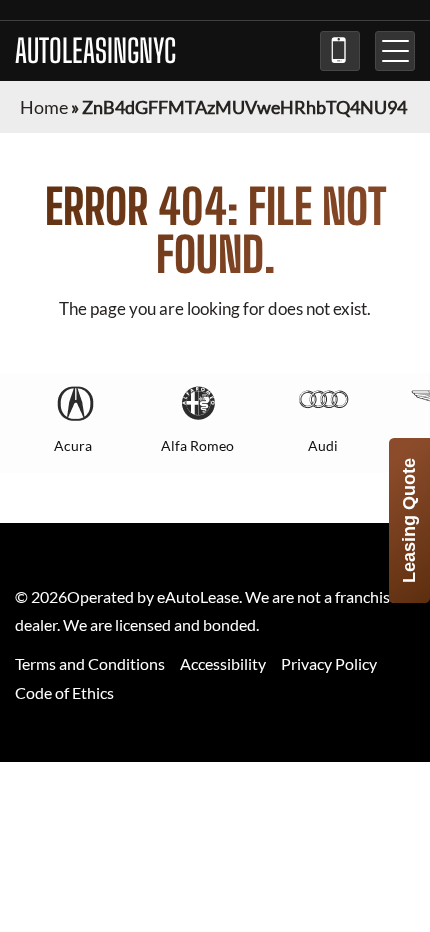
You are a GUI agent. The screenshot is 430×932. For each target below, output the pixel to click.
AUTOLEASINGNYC (95, 51)
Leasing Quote (409, 520)
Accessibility (223, 663)
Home (44, 107)
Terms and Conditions (90, 663)
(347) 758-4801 (340, 51)
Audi (323, 445)
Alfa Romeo (197, 445)
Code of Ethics (64, 692)
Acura (73, 445)
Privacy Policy (329, 663)
